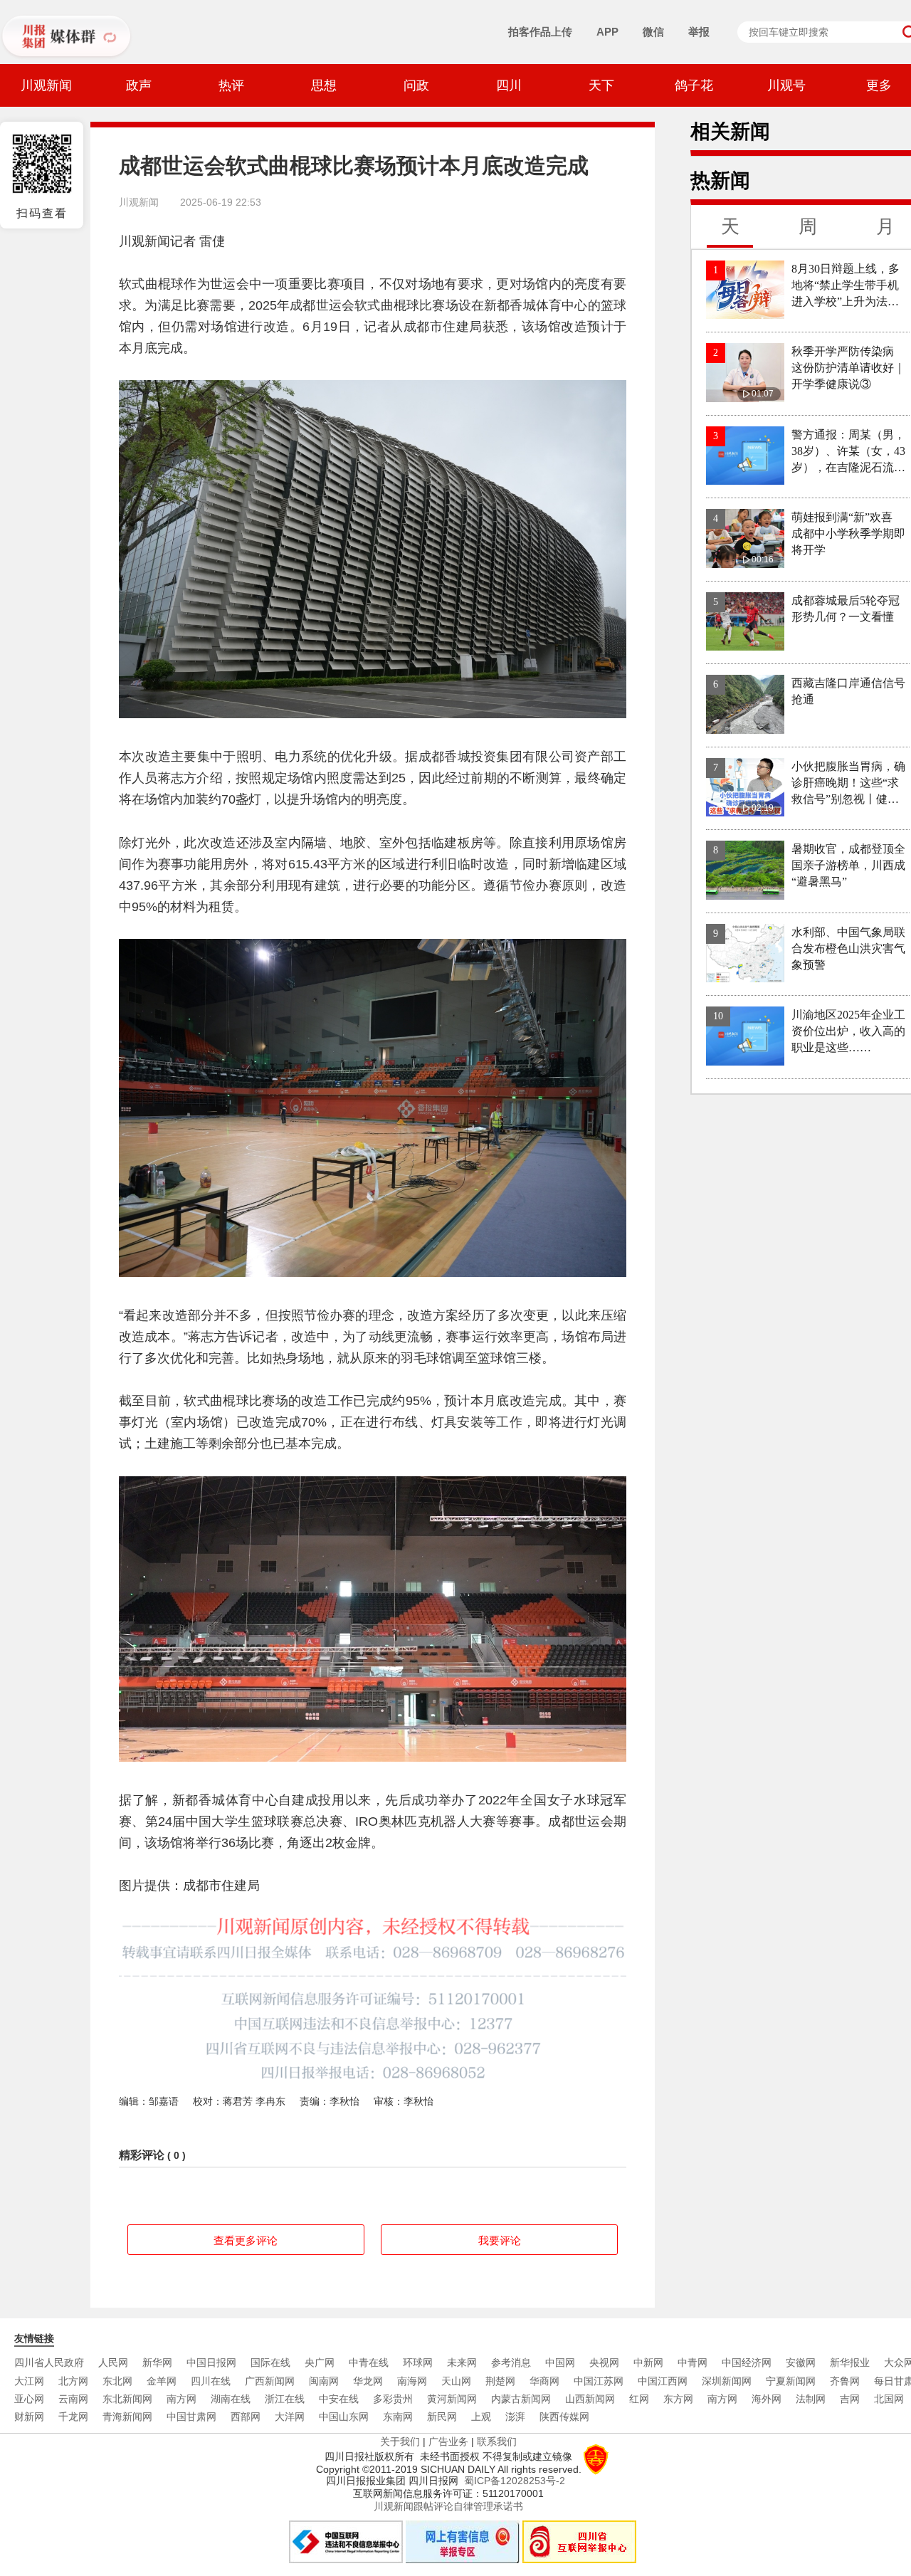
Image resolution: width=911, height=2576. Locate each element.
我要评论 (500, 2240)
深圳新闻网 (727, 2381)
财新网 (29, 2417)
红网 (639, 2399)
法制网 (811, 2399)
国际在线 (270, 2362)
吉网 (850, 2399)
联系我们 (497, 2441)
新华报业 (850, 2362)
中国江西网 (663, 2381)
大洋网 (290, 2417)
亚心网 (29, 2399)
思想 (324, 85)
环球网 (418, 2362)
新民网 (442, 2417)
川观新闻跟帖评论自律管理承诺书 (448, 2506)
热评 (231, 85)
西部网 (246, 2417)
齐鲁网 (845, 2381)
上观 (481, 2417)
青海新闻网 (127, 2417)
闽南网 (324, 2381)
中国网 (560, 2362)
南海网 (412, 2381)
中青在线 (369, 2362)
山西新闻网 (590, 2399)
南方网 (181, 2399)
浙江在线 (285, 2399)
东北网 (117, 2381)
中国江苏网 (599, 2381)
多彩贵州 (393, 2399)
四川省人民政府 (49, 2362)
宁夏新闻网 (791, 2381)
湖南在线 (231, 2399)
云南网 (73, 2399)
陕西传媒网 (564, 2417)
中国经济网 (747, 2362)
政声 (139, 85)
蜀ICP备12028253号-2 (515, 2481)
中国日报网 (211, 2362)
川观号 (786, 85)
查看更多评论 (246, 2240)
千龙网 (73, 2417)
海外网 (767, 2399)
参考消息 (511, 2362)
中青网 (693, 2362)
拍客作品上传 (540, 32)
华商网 (544, 2381)
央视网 (604, 2362)
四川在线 (211, 2381)
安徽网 (801, 2362)
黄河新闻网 (452, 2399)
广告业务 (448, 2441)
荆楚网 (500, 2381)
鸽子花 (694, 85)
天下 (601, 85)
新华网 (157, 2362)
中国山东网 (344, 2417)
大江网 (29, 2381)
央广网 (320, 2362)
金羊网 (162, 2381)
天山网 (456, 2381)
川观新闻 (46, 85)
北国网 (889, 2399)
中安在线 (339, 2399)
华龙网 (368, 2381)
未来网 (462, 2362)
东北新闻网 (127, 2399)
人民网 (113, 2362)
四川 (509, 85)
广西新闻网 (270, 2381)
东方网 (678, 2399)
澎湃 (515, 2417)
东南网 (398, 2417)
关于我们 (400, 2441)
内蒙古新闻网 (521, 2399)
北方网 (73, 2381)
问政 (416, 85)
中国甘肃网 (191, 2417)
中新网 (648, 2362)
